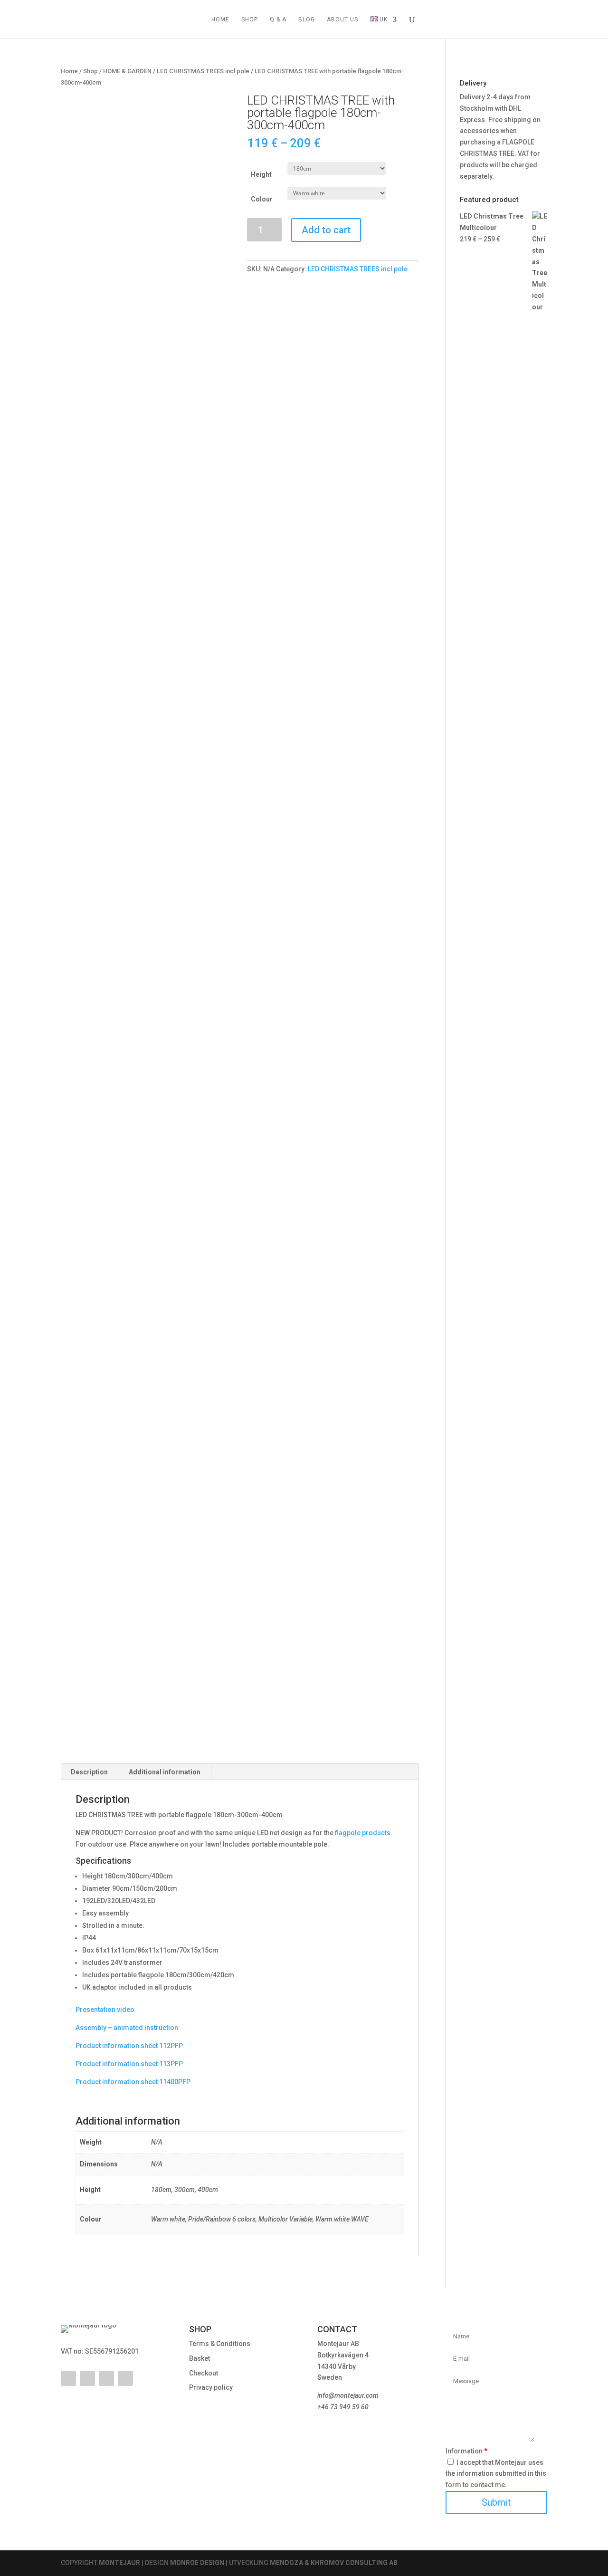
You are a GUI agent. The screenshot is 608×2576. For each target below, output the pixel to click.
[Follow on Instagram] (125, 2378)
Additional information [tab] (165, 1772)
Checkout (204, 2373)
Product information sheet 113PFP (129, 2064)
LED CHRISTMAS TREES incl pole (203, 71)
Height (261, 174)
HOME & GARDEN (127, 71)
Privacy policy (211, 2387)
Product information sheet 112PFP (129, 2046)
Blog (307, 19)
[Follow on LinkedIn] (106, 2378)
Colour (262, 199)
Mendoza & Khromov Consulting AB (334, 2563)
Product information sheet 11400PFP (133, 2082)
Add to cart (326, 230)
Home (220, 19)
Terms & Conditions (220, 2344)
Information (466, 2451)
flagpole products (363, 1833)
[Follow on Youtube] (87, 2378)
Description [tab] (89, 1772)
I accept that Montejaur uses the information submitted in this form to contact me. (496, 2474)
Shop (250, 19)
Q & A (278, 19)
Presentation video (105, 2010)
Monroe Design (197, 2563)
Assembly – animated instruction (127, 2028)
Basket (199, 2358)
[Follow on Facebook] (68, 2378)
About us (342, 19)
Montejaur (119, 2563)
